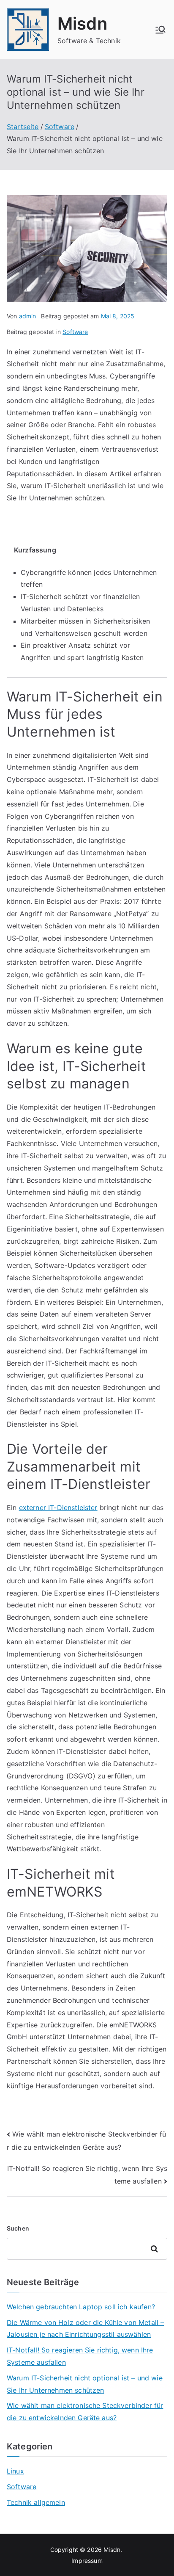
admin (28, 316)
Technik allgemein (36, 2502)
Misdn (82, 23)
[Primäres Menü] (160, 30)
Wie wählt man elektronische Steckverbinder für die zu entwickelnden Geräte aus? (85, 2412)
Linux (15, 2471)
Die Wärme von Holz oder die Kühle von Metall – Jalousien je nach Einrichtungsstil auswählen (85, 2329)
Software (75, 332)
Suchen (18, 2228)
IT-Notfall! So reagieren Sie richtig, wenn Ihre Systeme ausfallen (80, 2356)
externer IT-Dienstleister (58, 1507)
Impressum (87, 2561)
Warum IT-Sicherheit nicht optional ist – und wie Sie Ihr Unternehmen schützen (85, 2384)
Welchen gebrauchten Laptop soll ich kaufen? (81, 2307)
